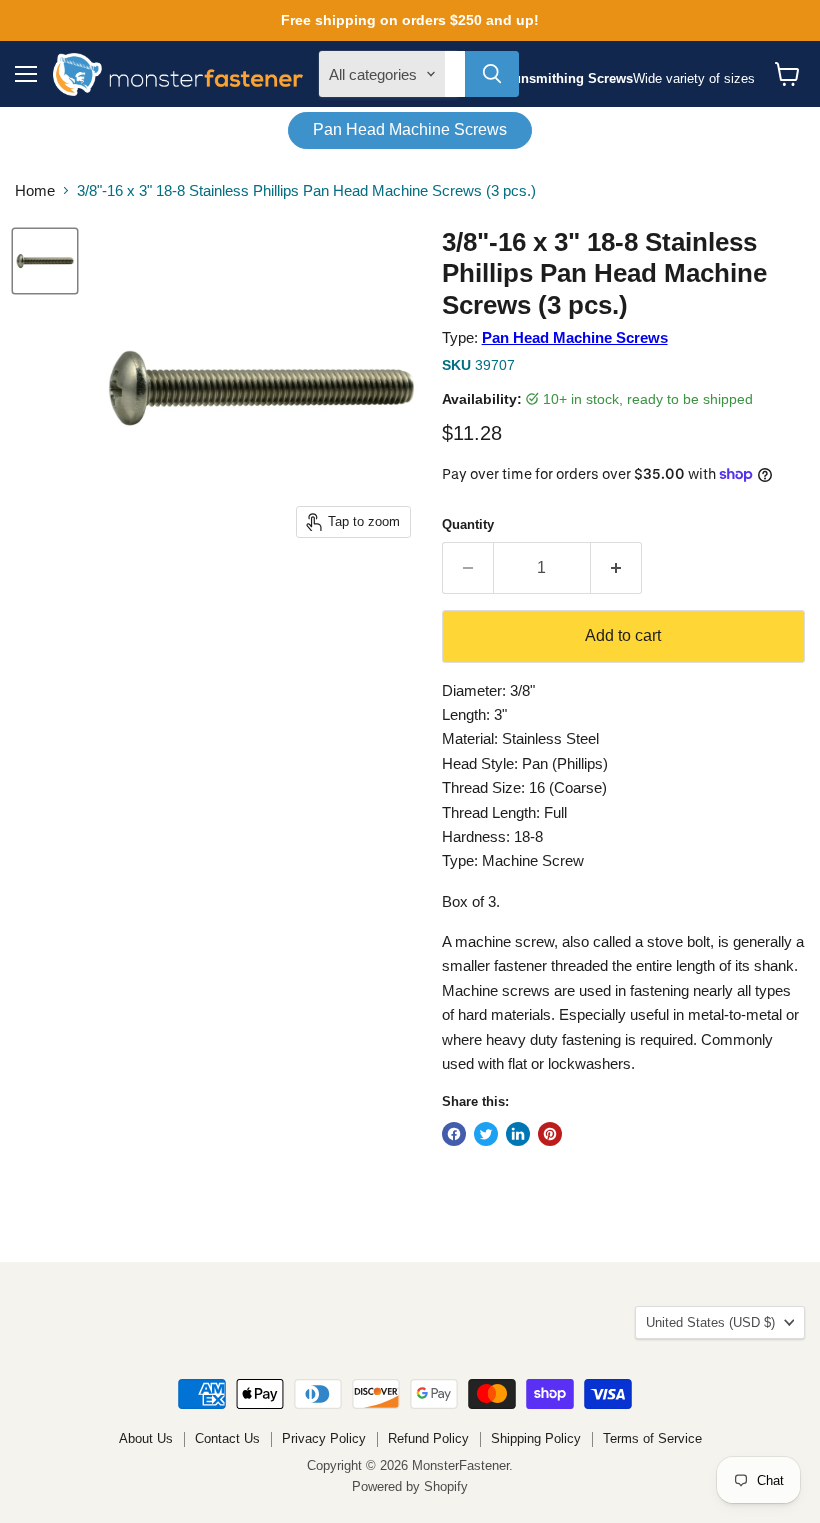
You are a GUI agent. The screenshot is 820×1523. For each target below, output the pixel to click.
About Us (146, 1438)
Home (35, 190)
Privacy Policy (324, 1438)
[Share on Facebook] (454, 1134)
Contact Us (227, 1438)
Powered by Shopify (410, 1486)
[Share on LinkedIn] (518, 1134)
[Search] (492, 74)
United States (710, 1322)
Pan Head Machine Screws (410, 129)
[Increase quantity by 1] (616, 568)
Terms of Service (652, 1438)
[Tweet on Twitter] (486, 1134)
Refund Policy (428, 1438)
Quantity (468, 524)
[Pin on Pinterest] (550, 1134)
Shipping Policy (536, 1438)
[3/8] (45, 261)
